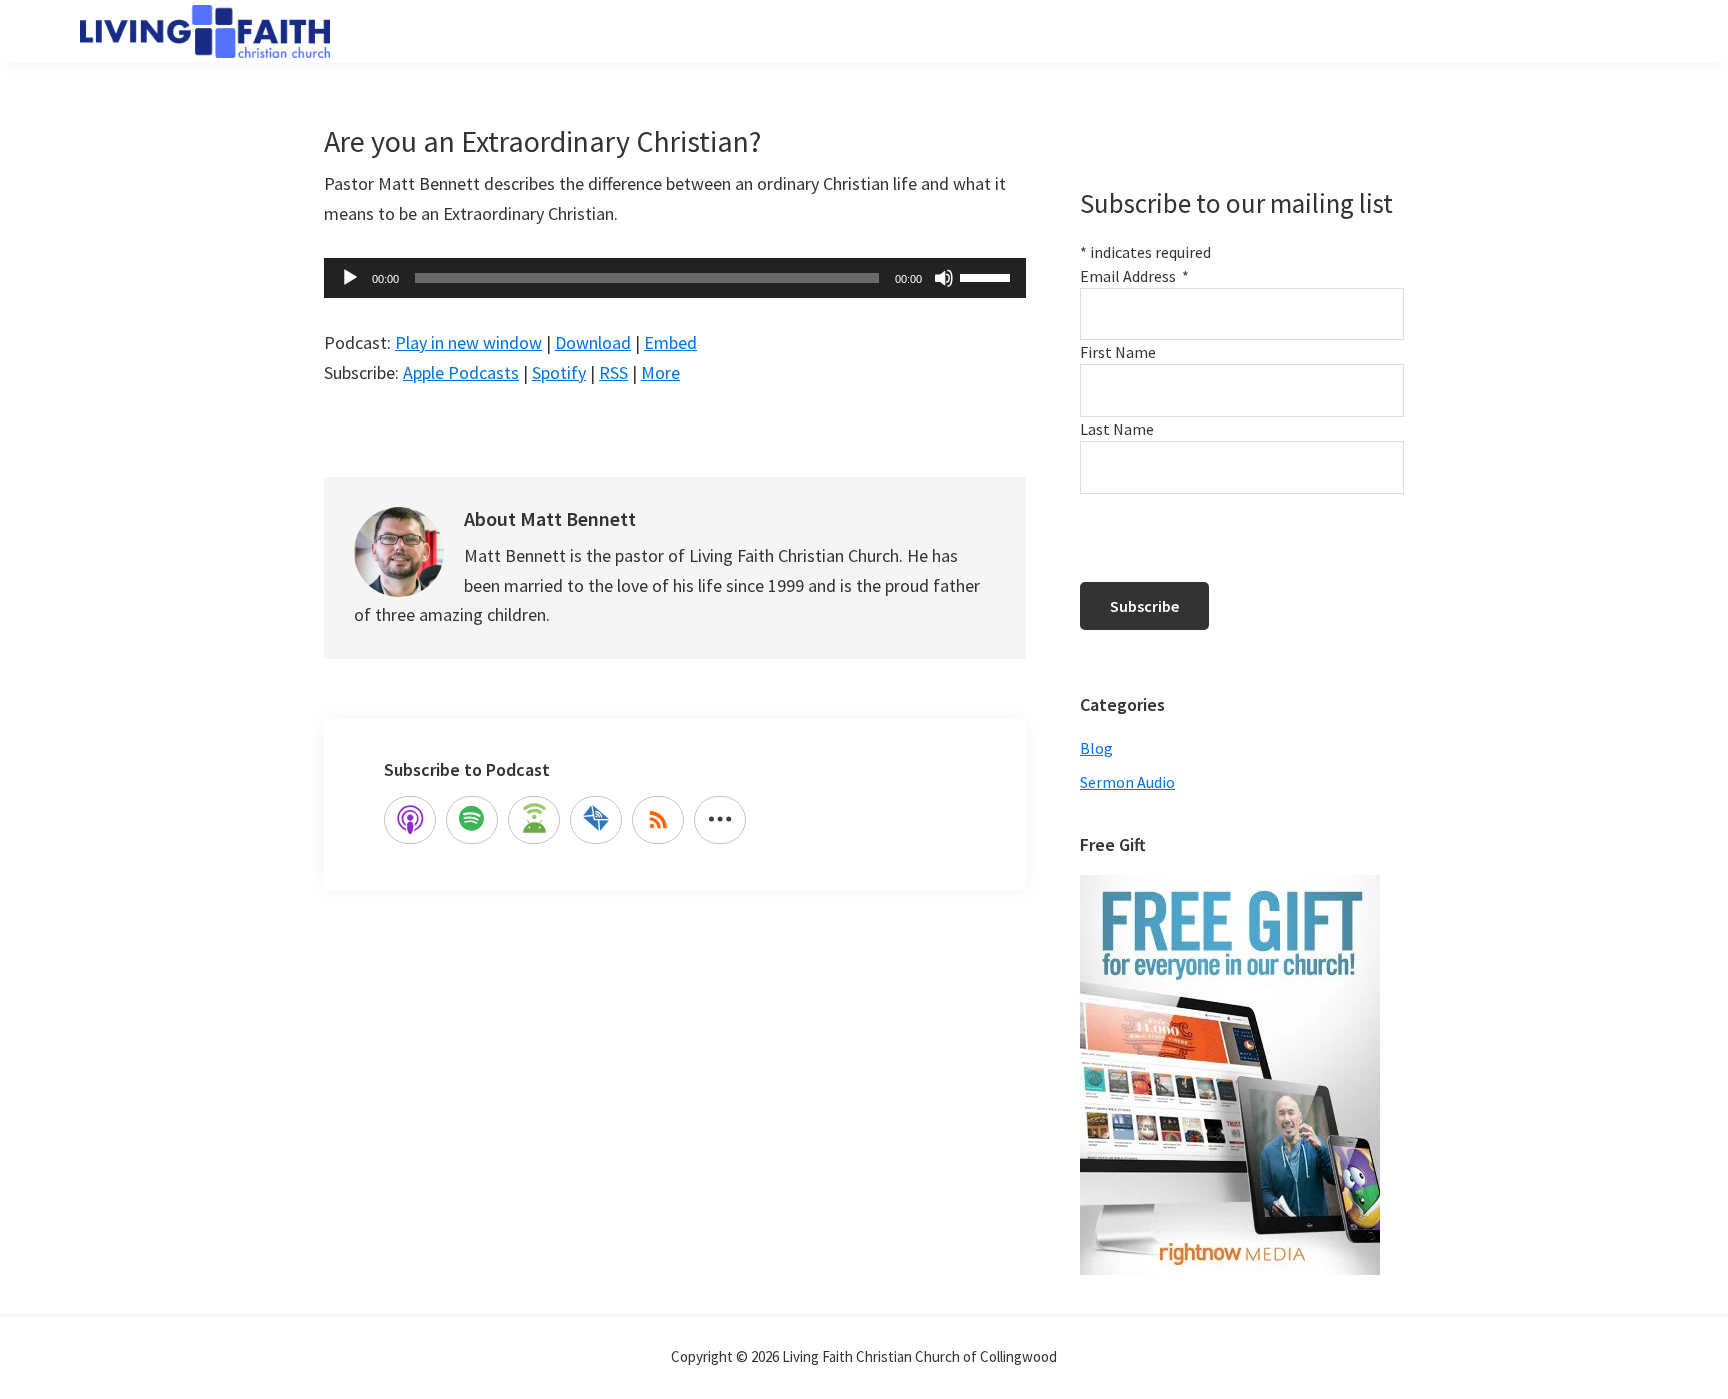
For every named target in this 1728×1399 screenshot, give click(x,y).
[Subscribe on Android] (534, 820)
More (660, 372)
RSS (613, 372)
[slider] (988, 276)
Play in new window (468, 342)
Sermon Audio (1127, 782)
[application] (675, 278)
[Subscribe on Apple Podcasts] (410, 820)
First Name (1118, 352)
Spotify (559, 372)
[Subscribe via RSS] (658, 820)
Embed (670, 342)
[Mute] (944, 278)
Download (593, 342)
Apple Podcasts (461, 372)
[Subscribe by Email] (596, 820)
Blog (1096, 748)
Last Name (1117, 429)
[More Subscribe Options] (720, 820)
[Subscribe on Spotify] (472, 820)
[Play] (350, 278)
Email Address (1134, 276)
